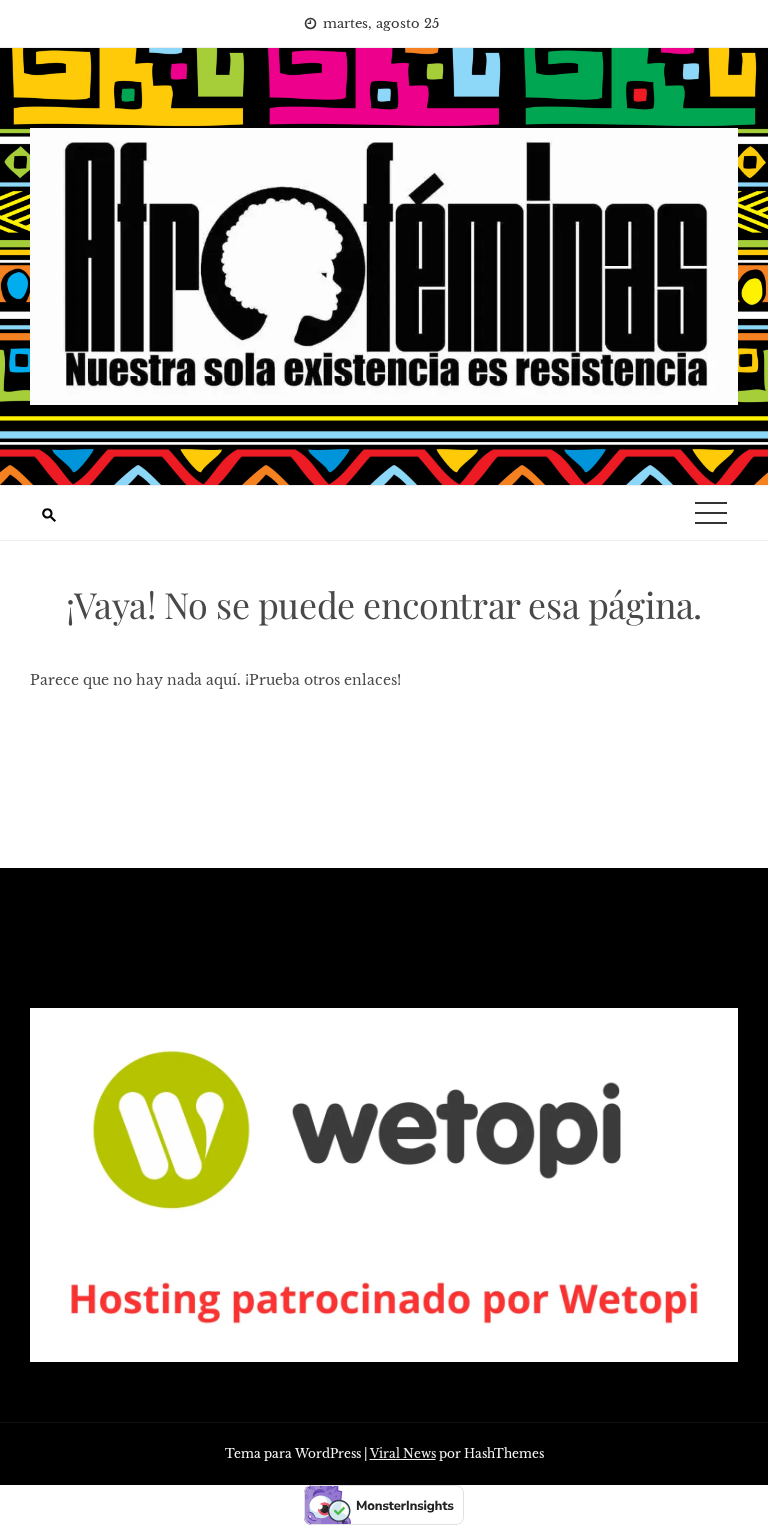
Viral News (403, 1453)
